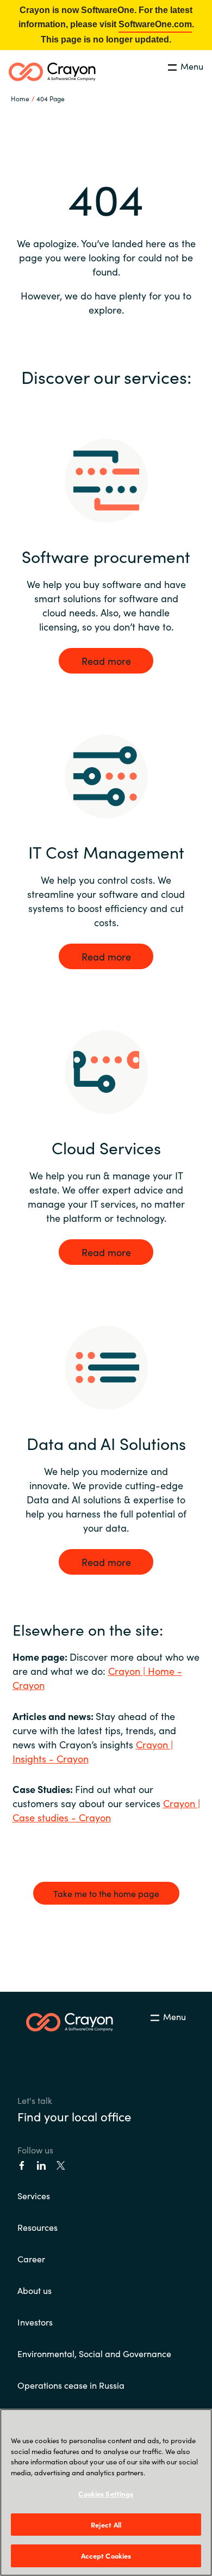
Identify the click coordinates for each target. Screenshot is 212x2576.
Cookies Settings (106, 2494)
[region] (106, 2492)
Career (31, 2259)
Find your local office (74, 2116)
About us (35, 2290)
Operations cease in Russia (71, 2385)
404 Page (51, 98)
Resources (38, 2227)
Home (20, 98)
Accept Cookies (106, 2556)
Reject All (106, 2525)
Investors (35, 2322)
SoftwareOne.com (155, 24)
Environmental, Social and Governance (94, 2353)
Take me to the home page (106, 1893)
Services (34, 2195)
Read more (106, 661)
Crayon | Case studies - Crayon (106, 1810)
